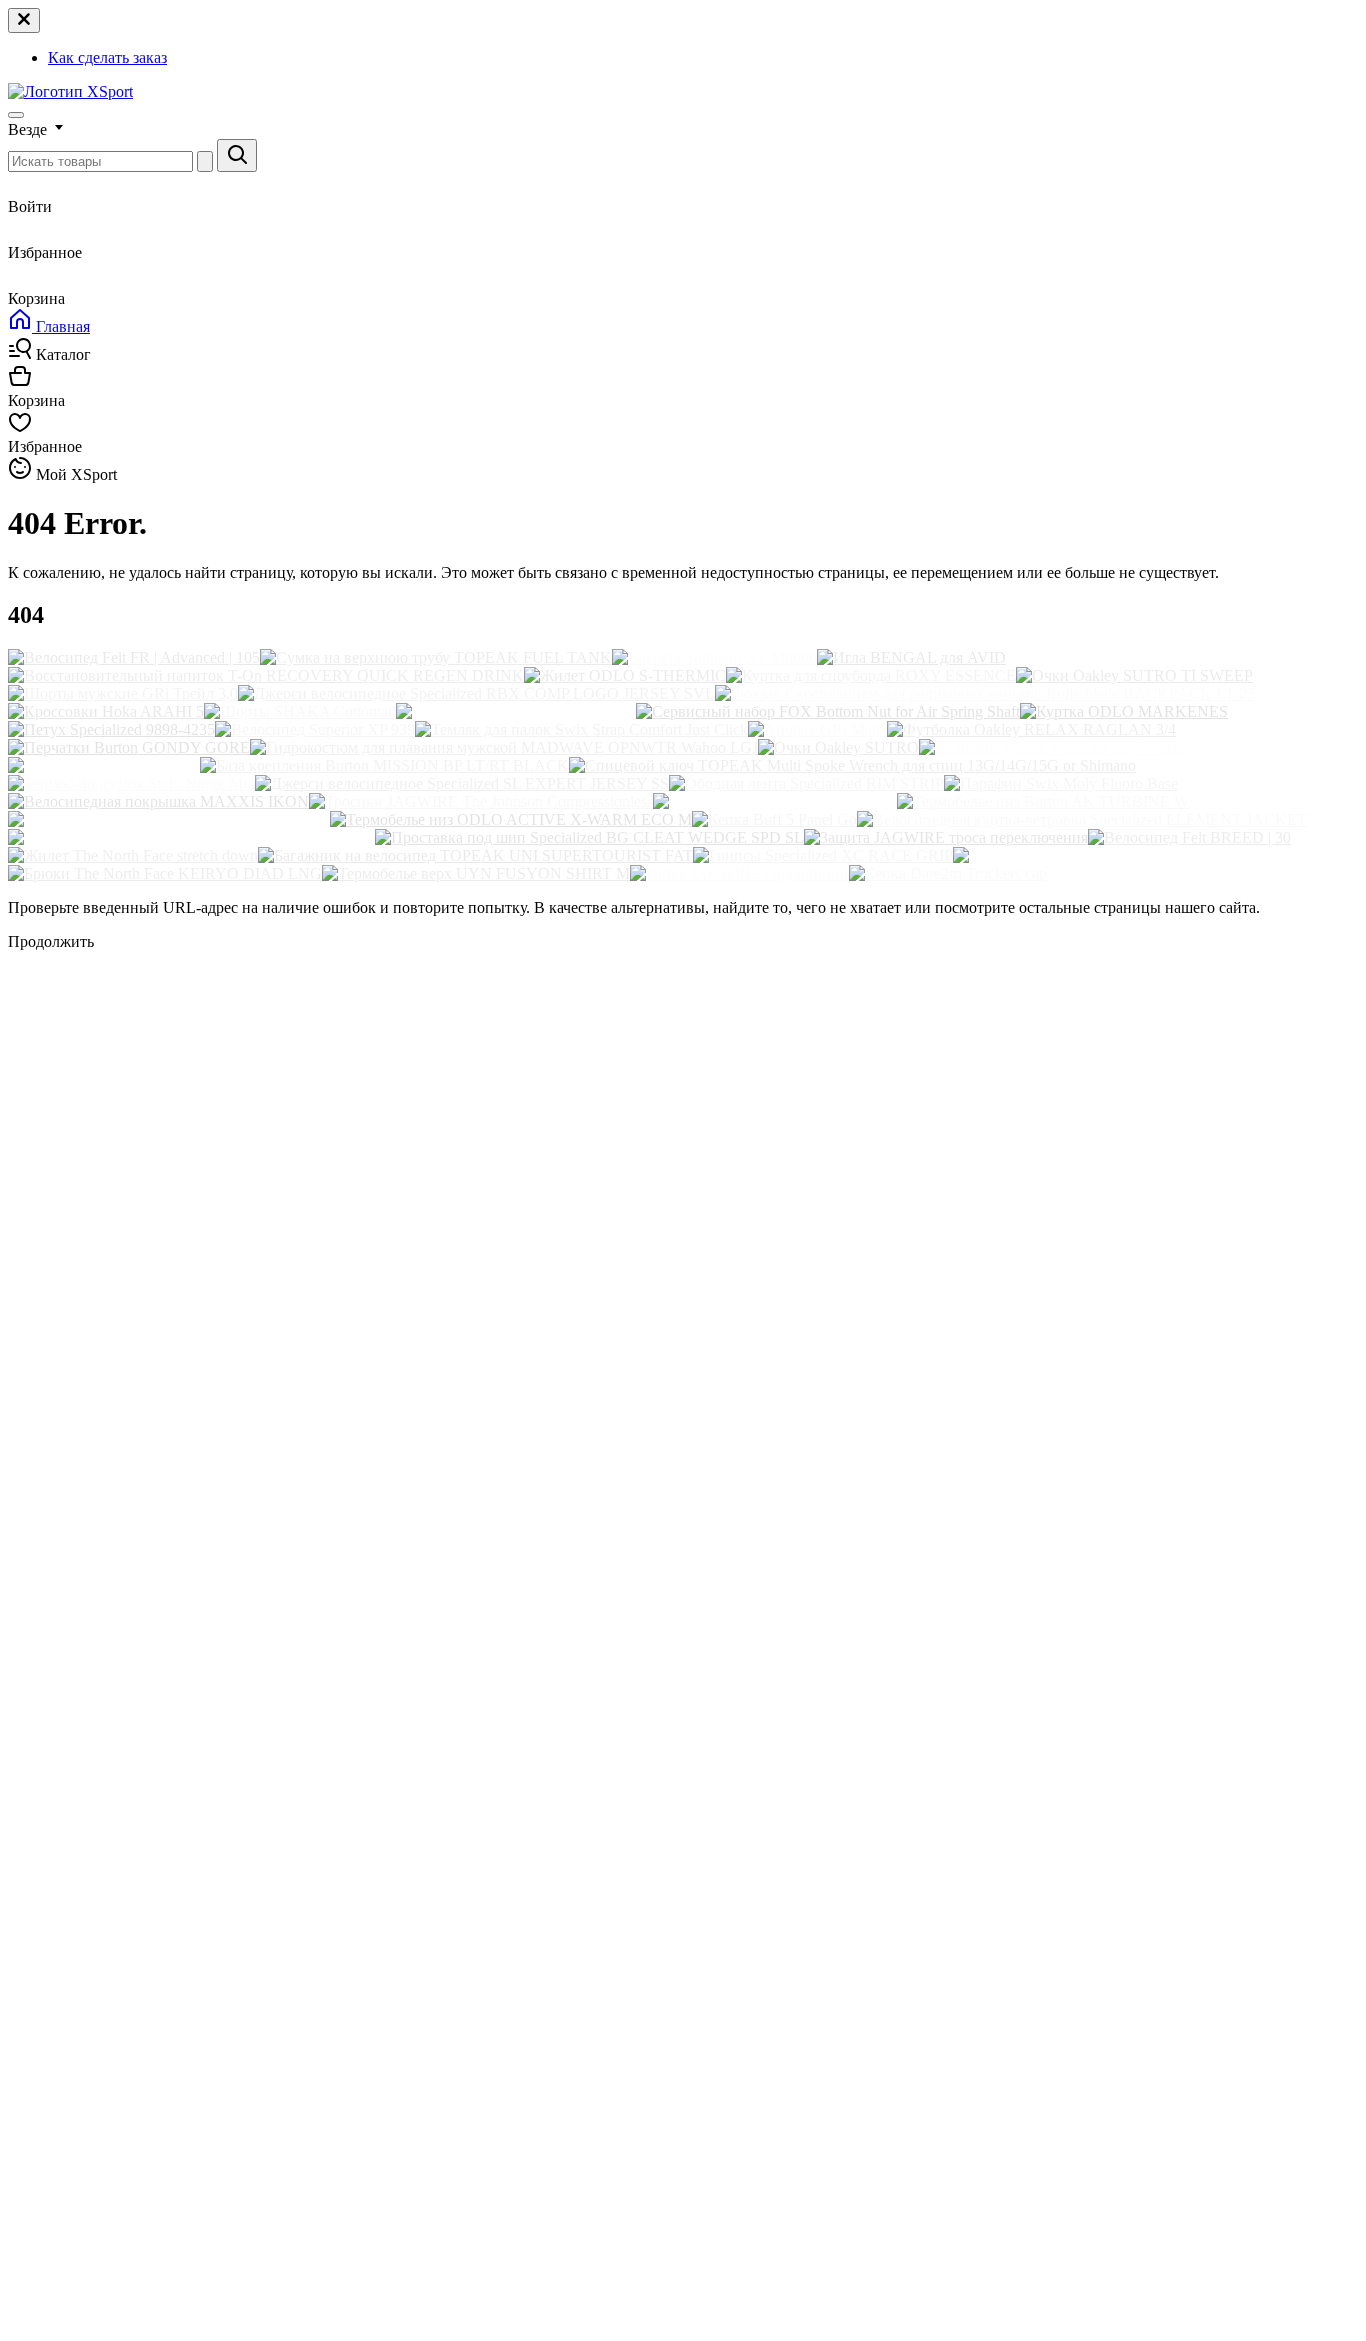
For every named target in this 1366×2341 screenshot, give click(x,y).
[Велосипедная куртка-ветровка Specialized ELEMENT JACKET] (1082, 819)
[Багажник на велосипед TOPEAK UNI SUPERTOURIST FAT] (475, 855)
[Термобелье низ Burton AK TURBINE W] (1043, 801)
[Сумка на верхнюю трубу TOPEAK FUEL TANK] (436, 657)
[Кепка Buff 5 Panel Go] (774, 819)
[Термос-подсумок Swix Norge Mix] (131, 783)
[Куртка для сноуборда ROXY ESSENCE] (871, 675)
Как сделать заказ (107, 57)
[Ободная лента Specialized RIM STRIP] (806, 783)
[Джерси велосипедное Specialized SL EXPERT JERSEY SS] (462, 783)
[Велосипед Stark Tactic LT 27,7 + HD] (1051, 747)
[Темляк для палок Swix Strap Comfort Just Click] (581, 729)
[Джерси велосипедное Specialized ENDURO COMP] (191, 837)
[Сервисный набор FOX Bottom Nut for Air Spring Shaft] (828, 711)
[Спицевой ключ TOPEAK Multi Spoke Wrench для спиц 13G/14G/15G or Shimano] (852, 765)
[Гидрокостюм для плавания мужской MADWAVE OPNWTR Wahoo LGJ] (504, 747)
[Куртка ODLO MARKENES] (1124, 711)
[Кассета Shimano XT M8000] (714, 657)
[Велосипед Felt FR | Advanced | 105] (134, 657)
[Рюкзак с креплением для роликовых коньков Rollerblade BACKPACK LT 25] (985, 693)
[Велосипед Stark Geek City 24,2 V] (775, 801)
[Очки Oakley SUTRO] (838, 747)
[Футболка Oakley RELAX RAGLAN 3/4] (1031, 729)
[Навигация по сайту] (16, 115)
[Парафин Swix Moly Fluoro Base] (1061, 783)
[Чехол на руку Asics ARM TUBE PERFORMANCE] (1134, 855)
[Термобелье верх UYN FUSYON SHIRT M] (476, 873)
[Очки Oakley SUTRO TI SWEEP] (1134, 675)
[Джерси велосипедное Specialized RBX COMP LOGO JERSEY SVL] (476, 693)
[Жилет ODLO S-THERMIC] (625, 675)
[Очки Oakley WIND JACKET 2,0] (516, 711)
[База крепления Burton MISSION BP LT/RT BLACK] (384, 765)
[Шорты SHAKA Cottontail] (300, 711)
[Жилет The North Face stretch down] (133, 855)
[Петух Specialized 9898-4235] (111, 729)
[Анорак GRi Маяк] (817, 729)
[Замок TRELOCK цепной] (104, 765)
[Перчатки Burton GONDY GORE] (129, 747)
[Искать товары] (237, 155)
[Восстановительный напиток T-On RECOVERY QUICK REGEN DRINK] (266, 675)
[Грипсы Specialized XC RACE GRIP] (823, 855)
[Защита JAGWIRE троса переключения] (946, 837)
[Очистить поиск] (205, 161)
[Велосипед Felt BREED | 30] (1189, 837)
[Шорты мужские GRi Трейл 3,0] (123, 693)
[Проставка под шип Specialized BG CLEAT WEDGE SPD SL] (589, 837)
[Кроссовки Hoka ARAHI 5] (106, 711)
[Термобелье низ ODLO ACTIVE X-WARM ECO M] (511, 819)
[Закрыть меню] (24, 20)
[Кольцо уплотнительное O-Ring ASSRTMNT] (169, 819)
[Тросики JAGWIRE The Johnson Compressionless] (481, 801)
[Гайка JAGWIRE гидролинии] (739, 873)
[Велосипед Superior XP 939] (315, 729)
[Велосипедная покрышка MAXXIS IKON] (158, 801)
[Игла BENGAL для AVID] (911, 657)
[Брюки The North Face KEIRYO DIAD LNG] (165, 873)
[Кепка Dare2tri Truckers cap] (948, 873)
